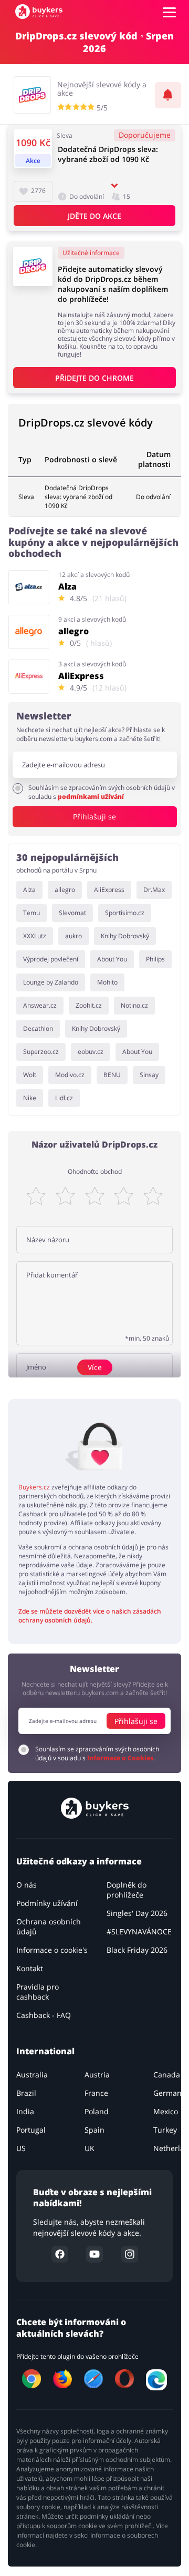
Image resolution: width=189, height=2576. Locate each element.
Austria (97, 2075)
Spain (94, 2130)
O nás (27, 1885)
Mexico (166, 2111)
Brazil (26, 2093)
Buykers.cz (34, 1487)
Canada (167, 2075)
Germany (169, 2093)
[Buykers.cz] (39, 12)
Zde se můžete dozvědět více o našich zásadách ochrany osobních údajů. (90, 1616)
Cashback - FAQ (44, 2015)
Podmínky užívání (47, 1903)
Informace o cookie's (52, 1950)
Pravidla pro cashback (38, 1992)
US (21, 2148)
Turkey (165, 2130)
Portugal (31, 2130)
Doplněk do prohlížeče (127, 1890)
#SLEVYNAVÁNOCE (139, 1931)
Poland (97, 2111)
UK (90, 2148)
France (96, 2093)
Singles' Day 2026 (137, 1913)
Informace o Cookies (120, 1758)
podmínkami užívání (91, 797)
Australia (32, 2075)
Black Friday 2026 (137, 1950)
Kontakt (30, 1968)
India (25, 2111)
